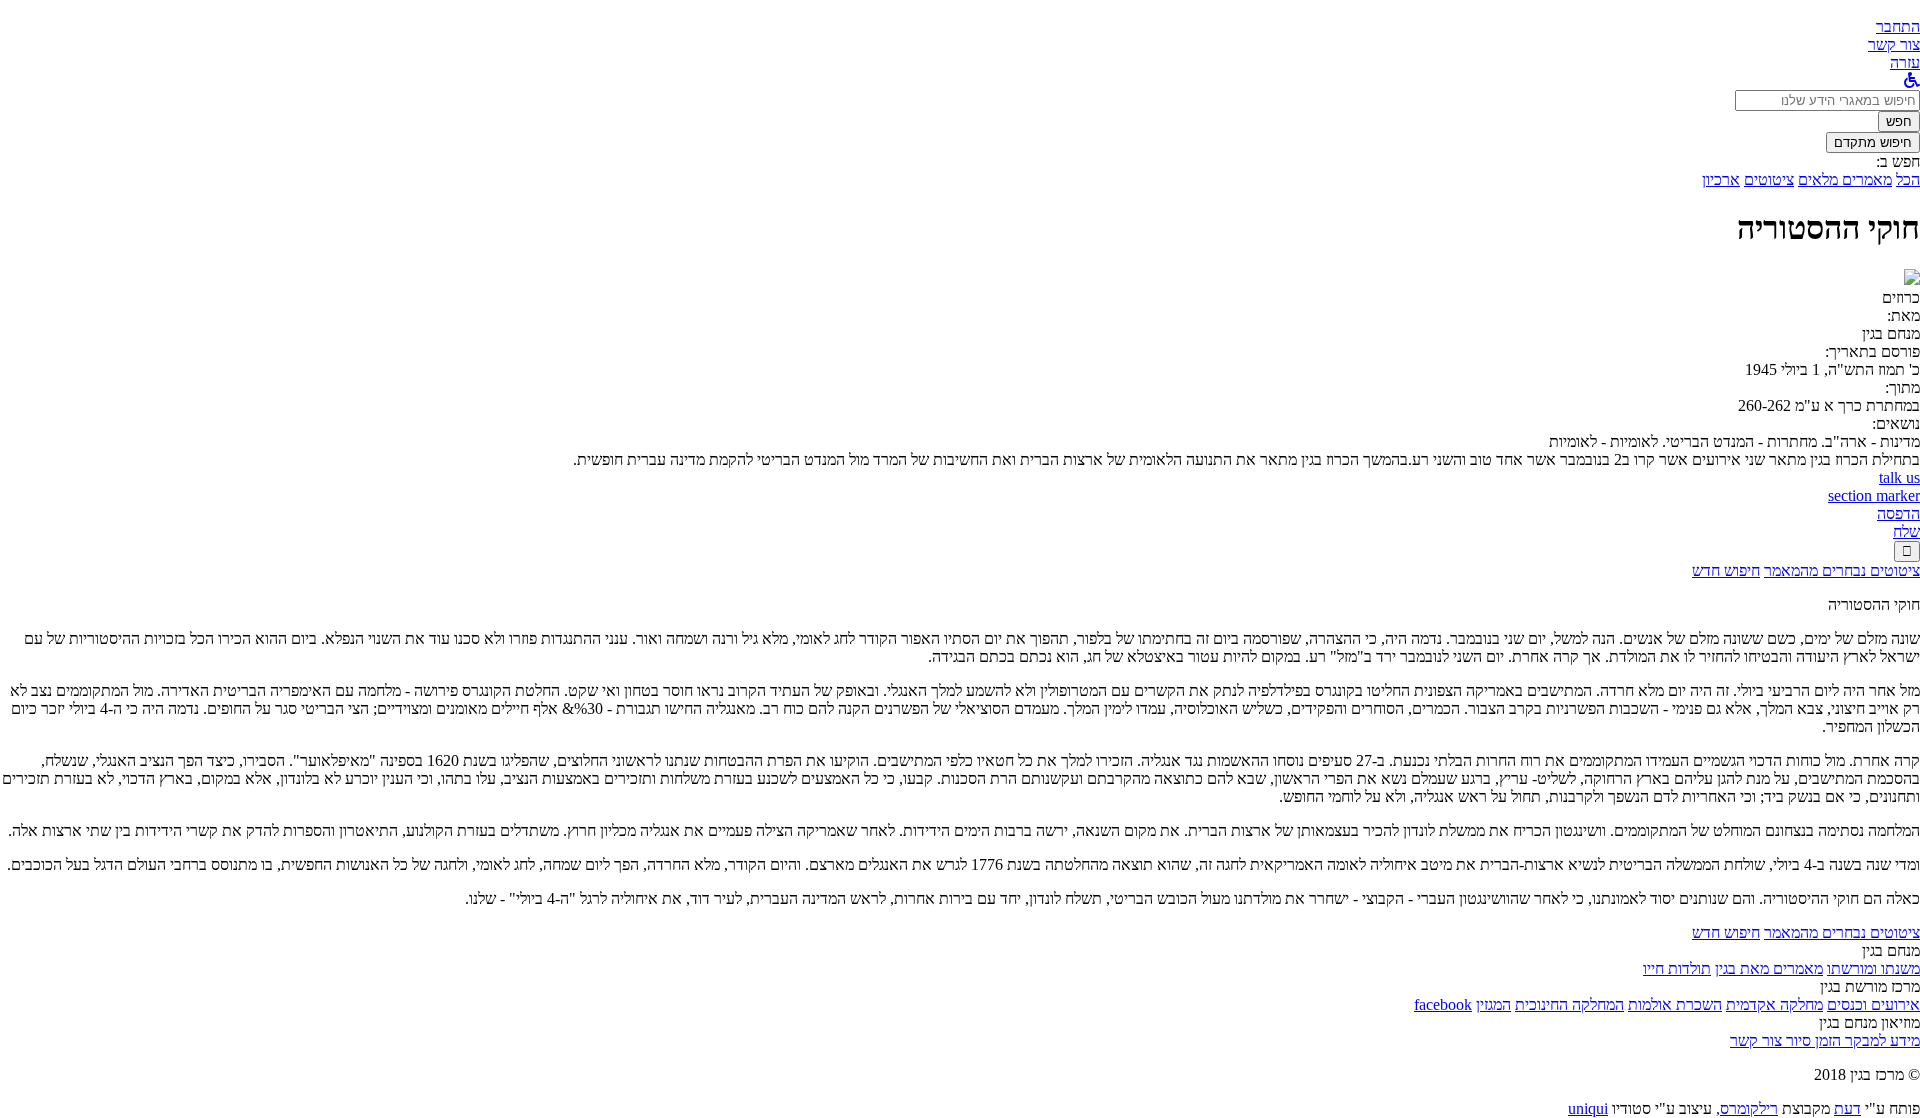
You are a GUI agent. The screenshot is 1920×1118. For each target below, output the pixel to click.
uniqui (1588, 1108)
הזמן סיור (1811, 1040)
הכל (1908, 179)
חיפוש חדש (1726, 570)
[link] (1894, 44)
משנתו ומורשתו (1873, 968)
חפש (1899, 121)
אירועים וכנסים (1873, 1004)
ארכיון (1721, 179)
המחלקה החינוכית (1569, 1004)
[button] (1898, 26)
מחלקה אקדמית (1774, 1004)
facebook (1443, 1004)
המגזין (1493, 1004)
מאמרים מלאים (1845, 179)
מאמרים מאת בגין (1769, 968)
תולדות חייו (1677, 968)
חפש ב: (1898, 161)
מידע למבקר (1880, 1040)
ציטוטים (1769, 179)
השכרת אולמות (1675, 1004)
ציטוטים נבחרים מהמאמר (1842, 570)
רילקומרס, (1747, 1108)
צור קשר (1756, 1040)
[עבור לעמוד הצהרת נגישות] (1912, 80)
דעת (1847, 1108)
